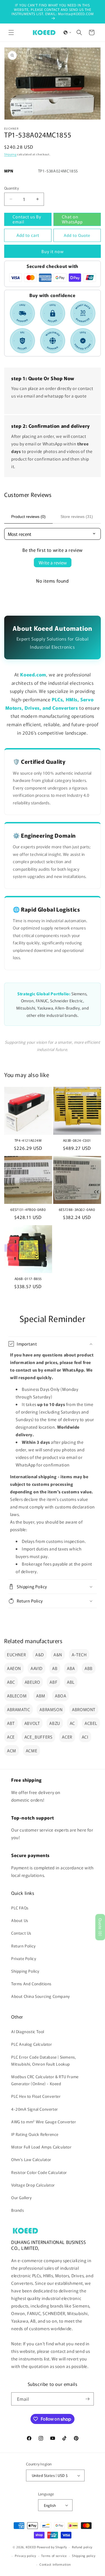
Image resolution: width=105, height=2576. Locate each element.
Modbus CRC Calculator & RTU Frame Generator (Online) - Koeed (45, 2080)
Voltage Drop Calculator (33, 2185)
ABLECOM (17, 1696)
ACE (11, 1737)
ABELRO (32, 1682)
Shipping (10, 154)
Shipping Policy (25, 1971)
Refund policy (82, 2547)
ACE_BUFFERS (39, 1737)
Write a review (53, 562)
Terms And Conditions (31, 1984)
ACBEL (91, 1723)
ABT (11, 1723)
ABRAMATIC (18, 1709)
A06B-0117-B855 (28, 1279)
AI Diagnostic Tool (28, 2031)
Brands (18, 2210)
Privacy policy (25, 2556)
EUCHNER (16, 1654)
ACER (67, 1737)
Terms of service (54, 2556)
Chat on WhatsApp (72, 219)
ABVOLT (32, 1723)
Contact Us (21, 1933)
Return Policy (24, 1946)
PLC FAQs (20, 1908)
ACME (32, 1751)
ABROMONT (84, 1709)
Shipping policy (84, 2556)
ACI (85, 1737)
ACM (12, 1751)
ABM (41, 1696)
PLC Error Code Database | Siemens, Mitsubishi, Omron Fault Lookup (44, 2060)
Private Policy (24, 1958)
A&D (40, 1654)
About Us (20, 1920)
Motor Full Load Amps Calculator (41, 2147)
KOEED (31, 2547)
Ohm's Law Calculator (31, 2159)
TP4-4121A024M (28, 1140)
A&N (58, 1654)
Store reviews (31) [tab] (77, 517)
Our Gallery (22, 2197)
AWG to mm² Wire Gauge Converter (44, 2122)
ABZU (55, 1723)
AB (55, 1668)
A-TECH (79, 1654)
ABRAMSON (51, 1709)
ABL (71, 1682)
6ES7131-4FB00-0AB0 (28, 1209)
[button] (11, 32)
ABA (71, 1668)
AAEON (14, 1668)
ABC (11, 1682)
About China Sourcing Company (41, 1996)
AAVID (37, 1668)
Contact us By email (27, 219)
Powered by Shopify (52, 2547)
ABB (89, 1668)
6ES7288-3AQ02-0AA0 (77, 1209)
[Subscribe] (87, 2399)
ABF (53, 1682)
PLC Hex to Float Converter (36, 2096)
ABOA (60, 1696)
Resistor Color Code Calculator (39, 2172)
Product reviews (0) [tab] (28, 517)
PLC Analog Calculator (32, 2044)
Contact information (55, 2564)
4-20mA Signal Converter (35, 2109)
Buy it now (53, 251)
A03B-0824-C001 (77, 1140)
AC (72, 1723)
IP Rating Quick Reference (35, 2134)
